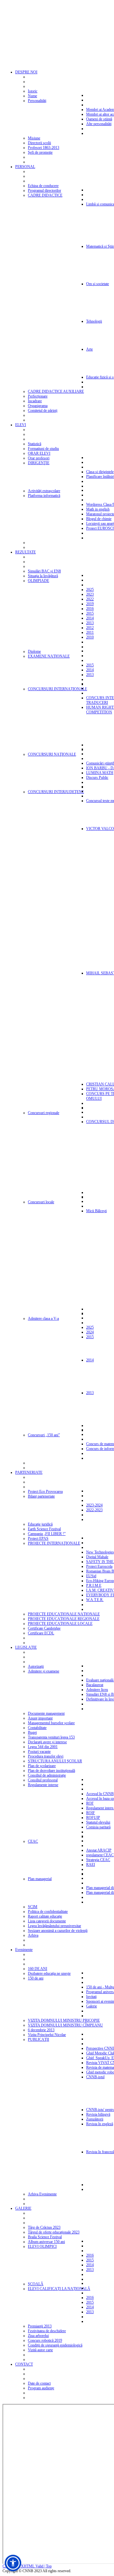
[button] (13, 2563)
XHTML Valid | (33, 2566)
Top (49, 2566)
